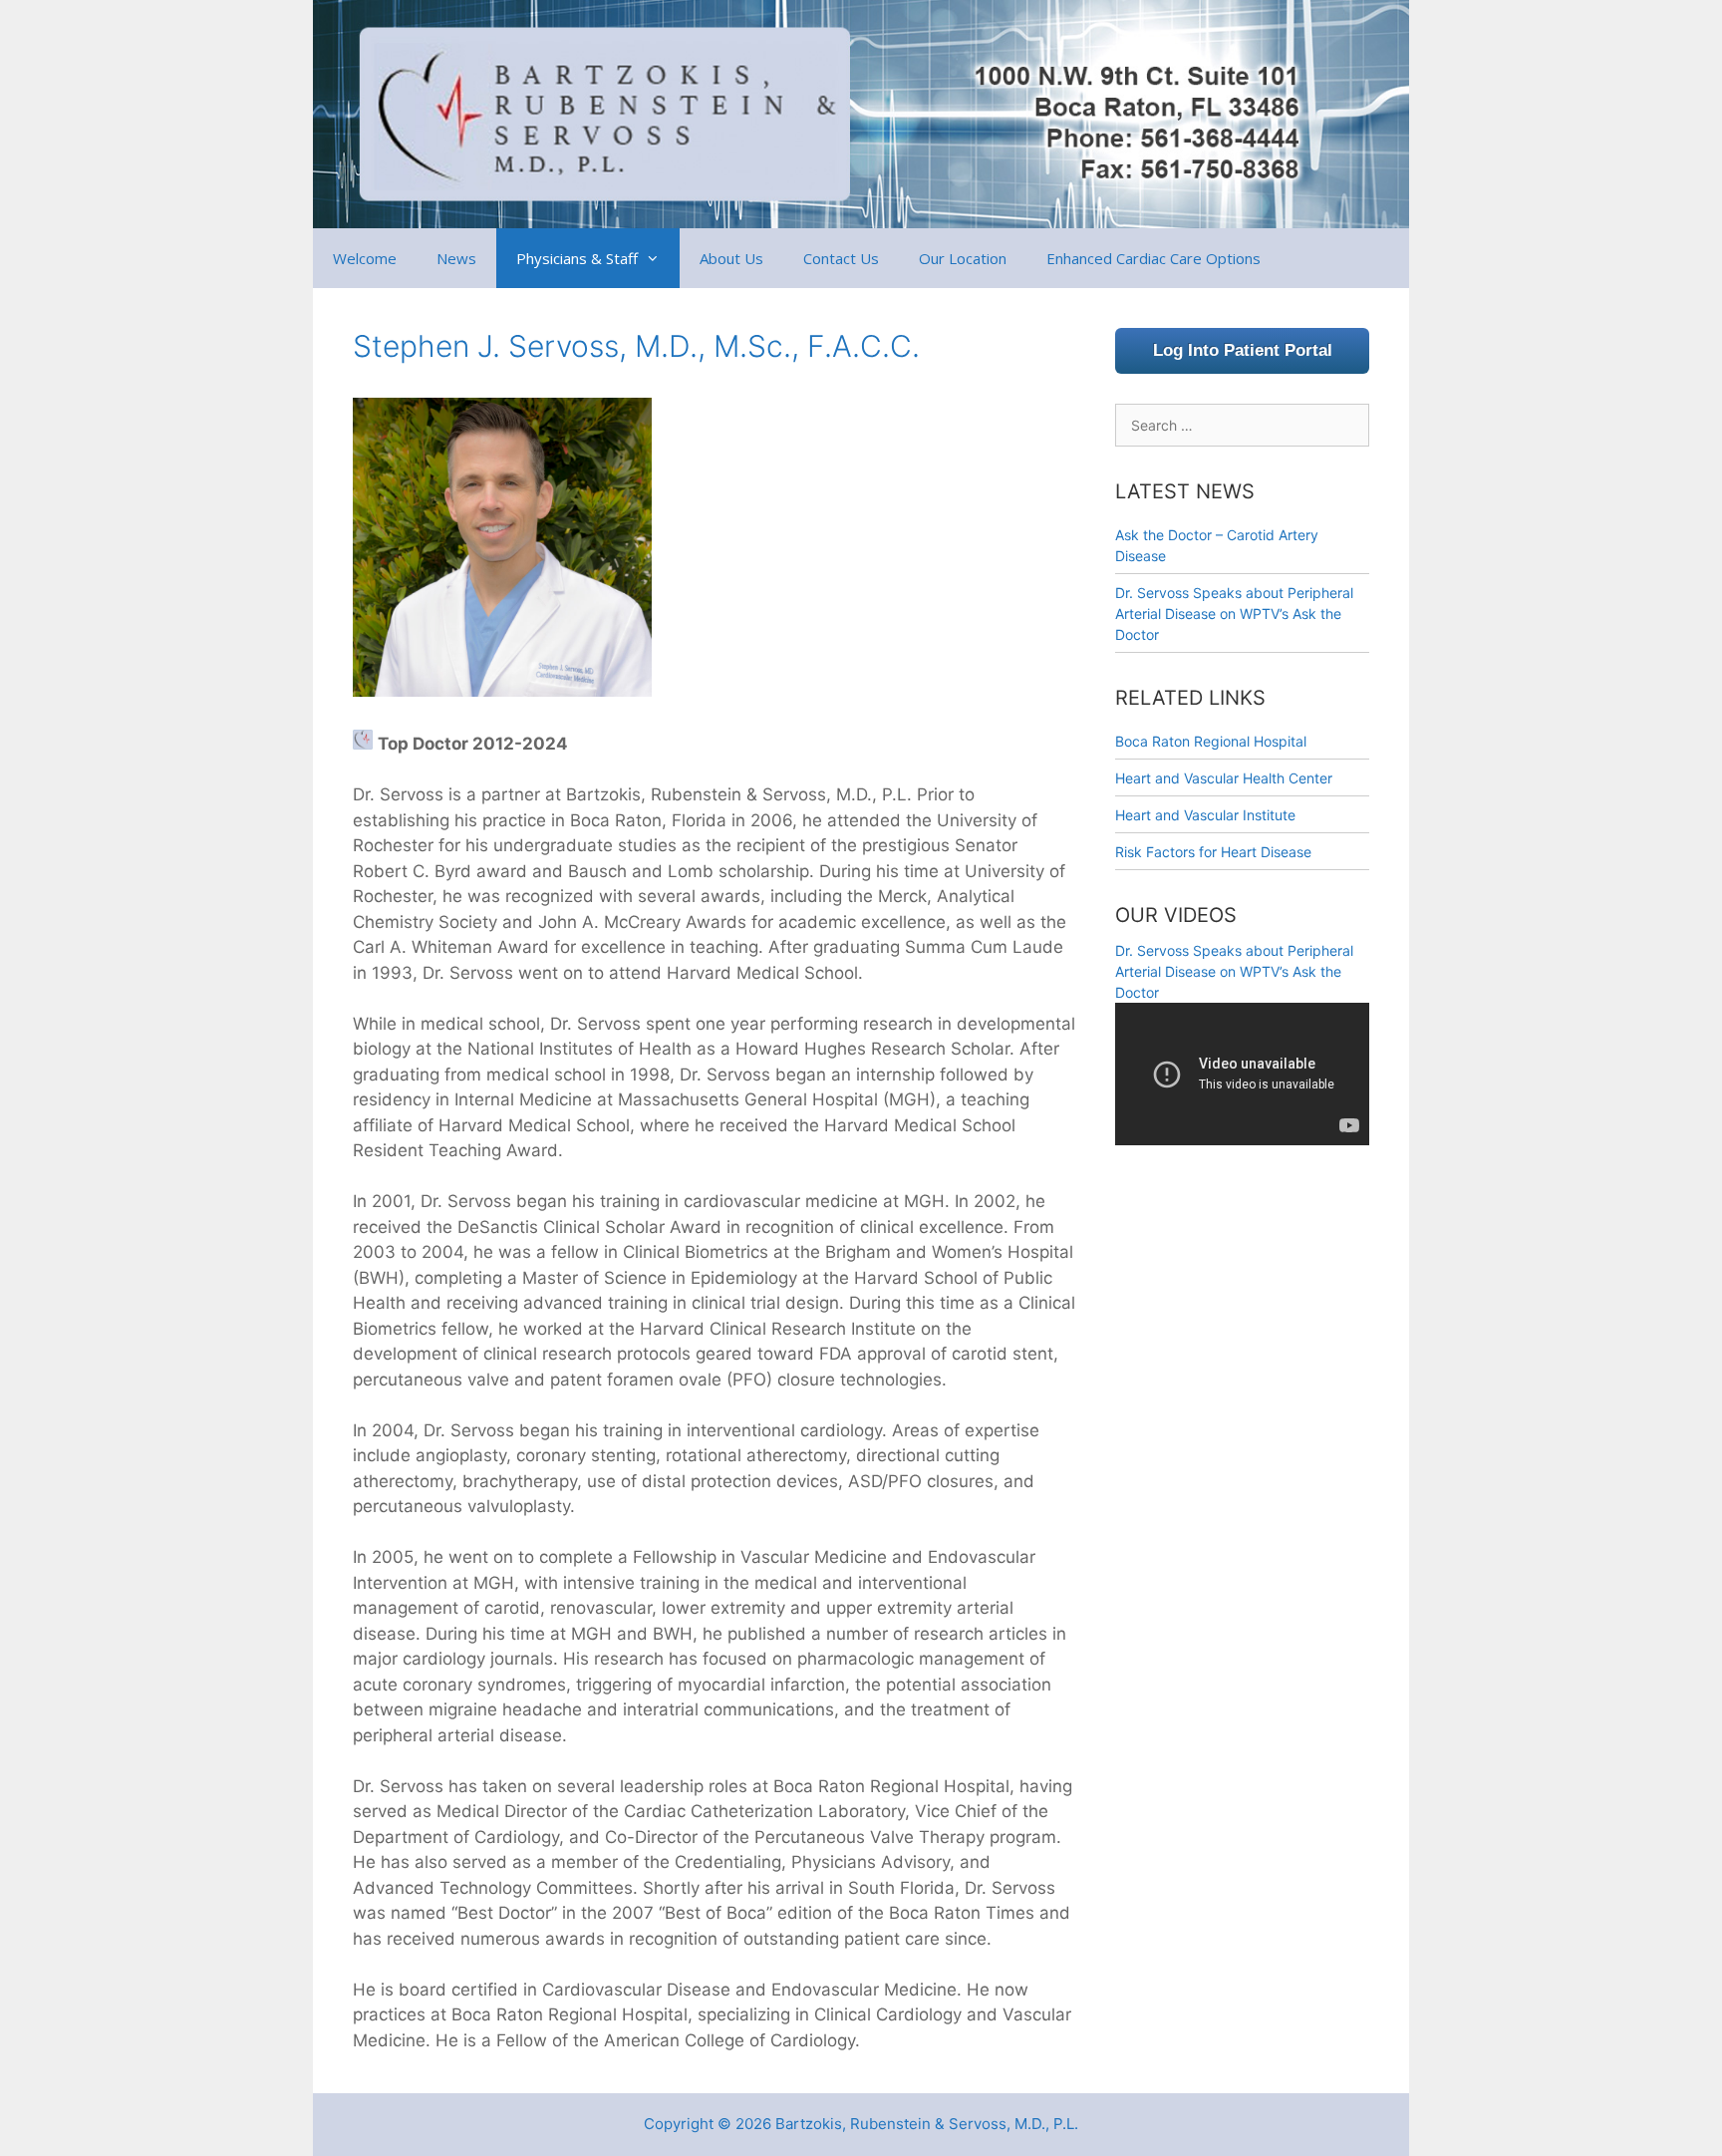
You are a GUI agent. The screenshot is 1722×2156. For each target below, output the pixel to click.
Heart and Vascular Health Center (1224, 778)
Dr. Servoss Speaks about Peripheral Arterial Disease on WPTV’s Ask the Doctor (1234, 614)
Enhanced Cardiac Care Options (1153, 258)
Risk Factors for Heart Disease (1213, 852)
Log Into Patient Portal (1243, 350)
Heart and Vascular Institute (1205, 815)
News (456, 258)
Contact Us (841, 258)
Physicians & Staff (577, 258)
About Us (731, 258)
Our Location (963, 258)
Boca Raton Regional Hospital (1211, 741)
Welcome (365, 258)
